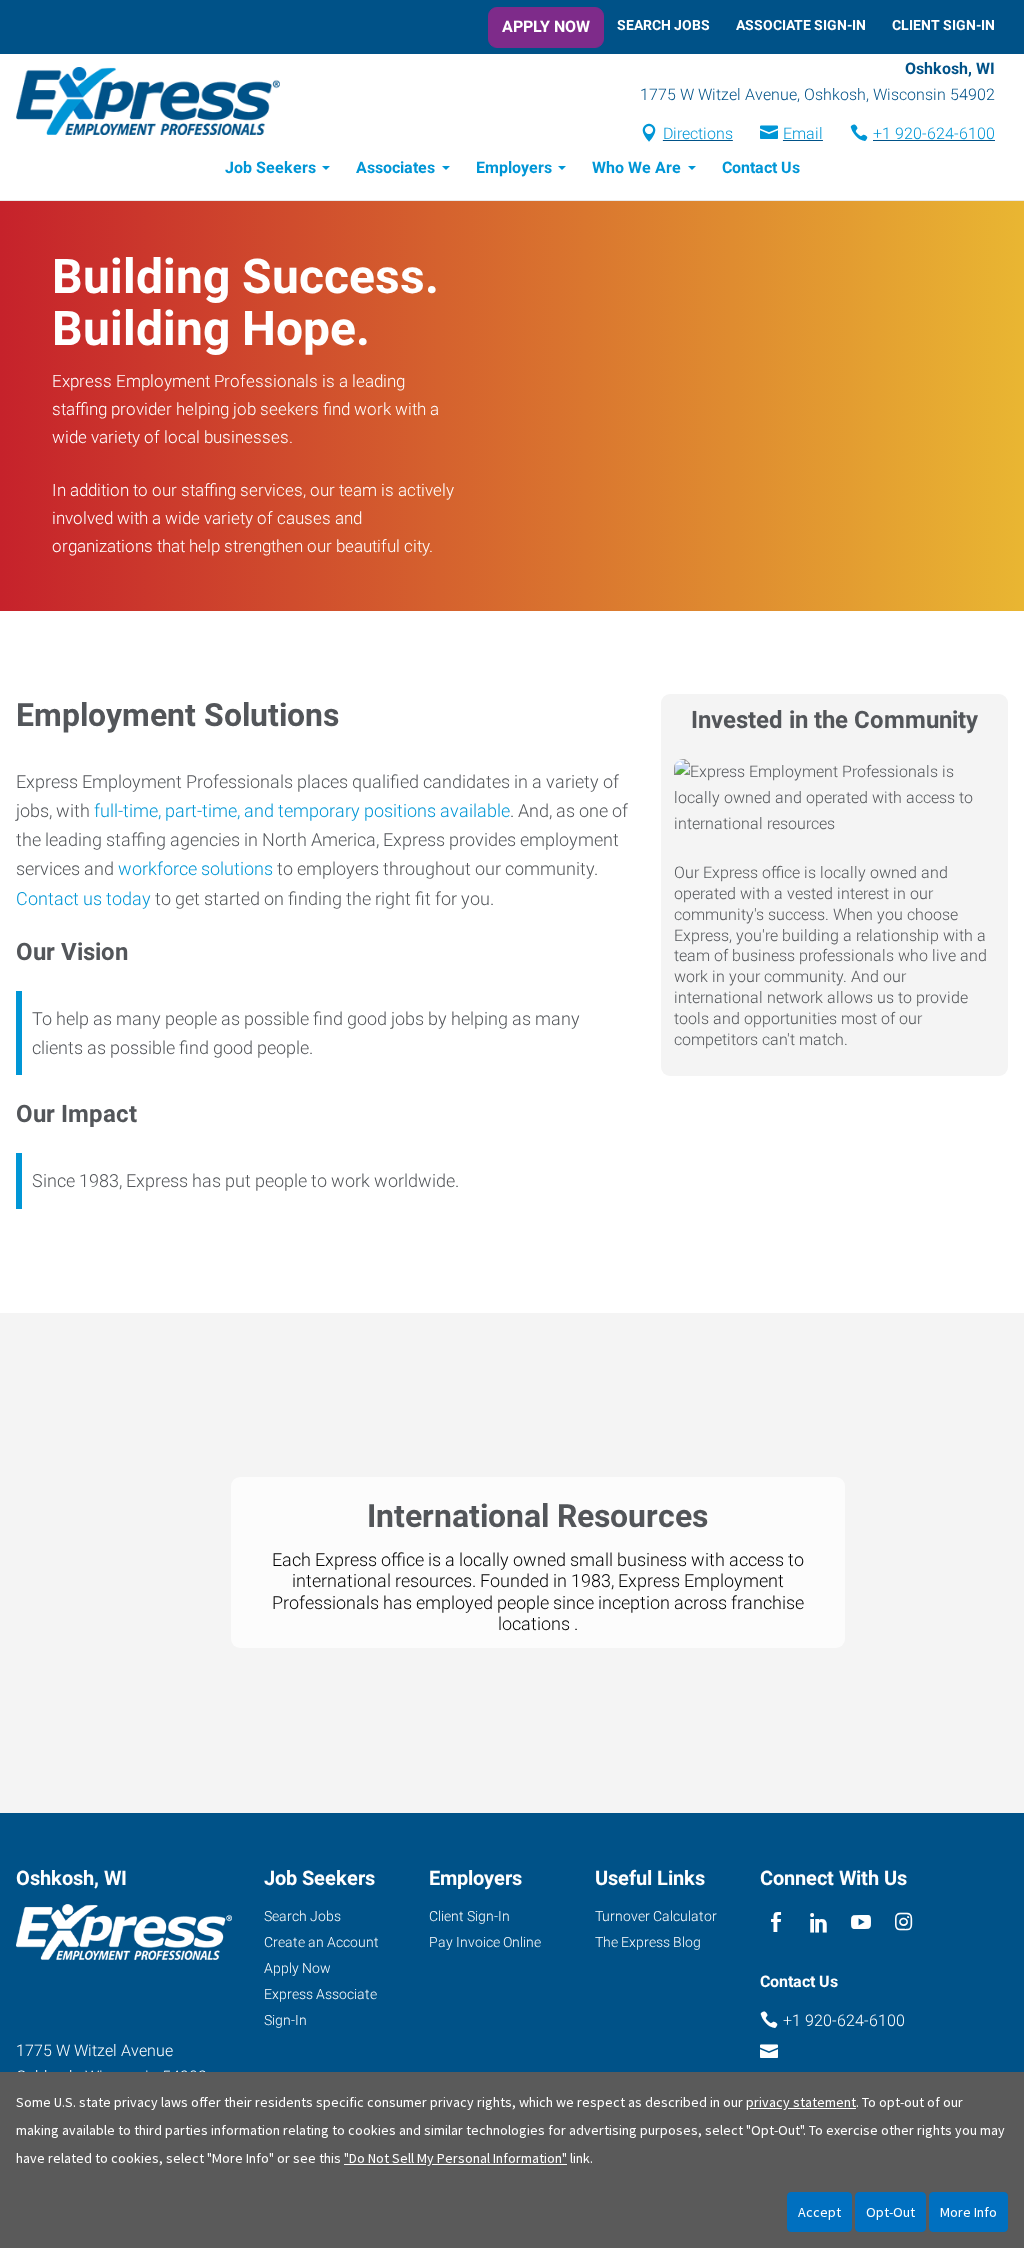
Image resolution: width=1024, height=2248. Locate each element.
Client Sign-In (943, 25)
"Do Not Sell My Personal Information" (455, 2158)
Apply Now (546, 26)
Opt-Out (890, 2212)
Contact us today (83, 898)
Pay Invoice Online (485, 1942)
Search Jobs (663, 25)
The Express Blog (648, 1942)
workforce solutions (195, 868)
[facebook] (776, 1923)
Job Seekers (270, 167)
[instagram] (903, 1923)
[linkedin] (818, 1923)
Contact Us (761, 167)
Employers (514, 167)
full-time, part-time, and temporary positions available (302, 810)
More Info (968, 2212)
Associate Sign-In (801, 25)
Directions (698, 133)
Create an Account (321, 1942)
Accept (819, 2212)
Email (803, 133)
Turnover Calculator (656, 1916)
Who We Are (636, 167)
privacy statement (801, 2102)
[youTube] (861, 1923)
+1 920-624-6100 (934, 133)
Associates (395, 167)
